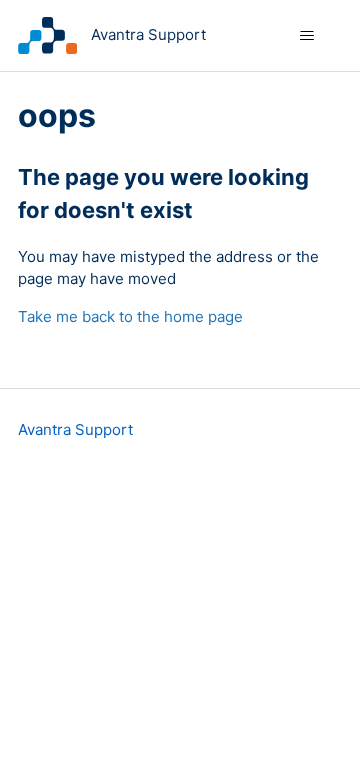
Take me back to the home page (130, 316)
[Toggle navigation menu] (306, 36)
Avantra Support (75, 429)
